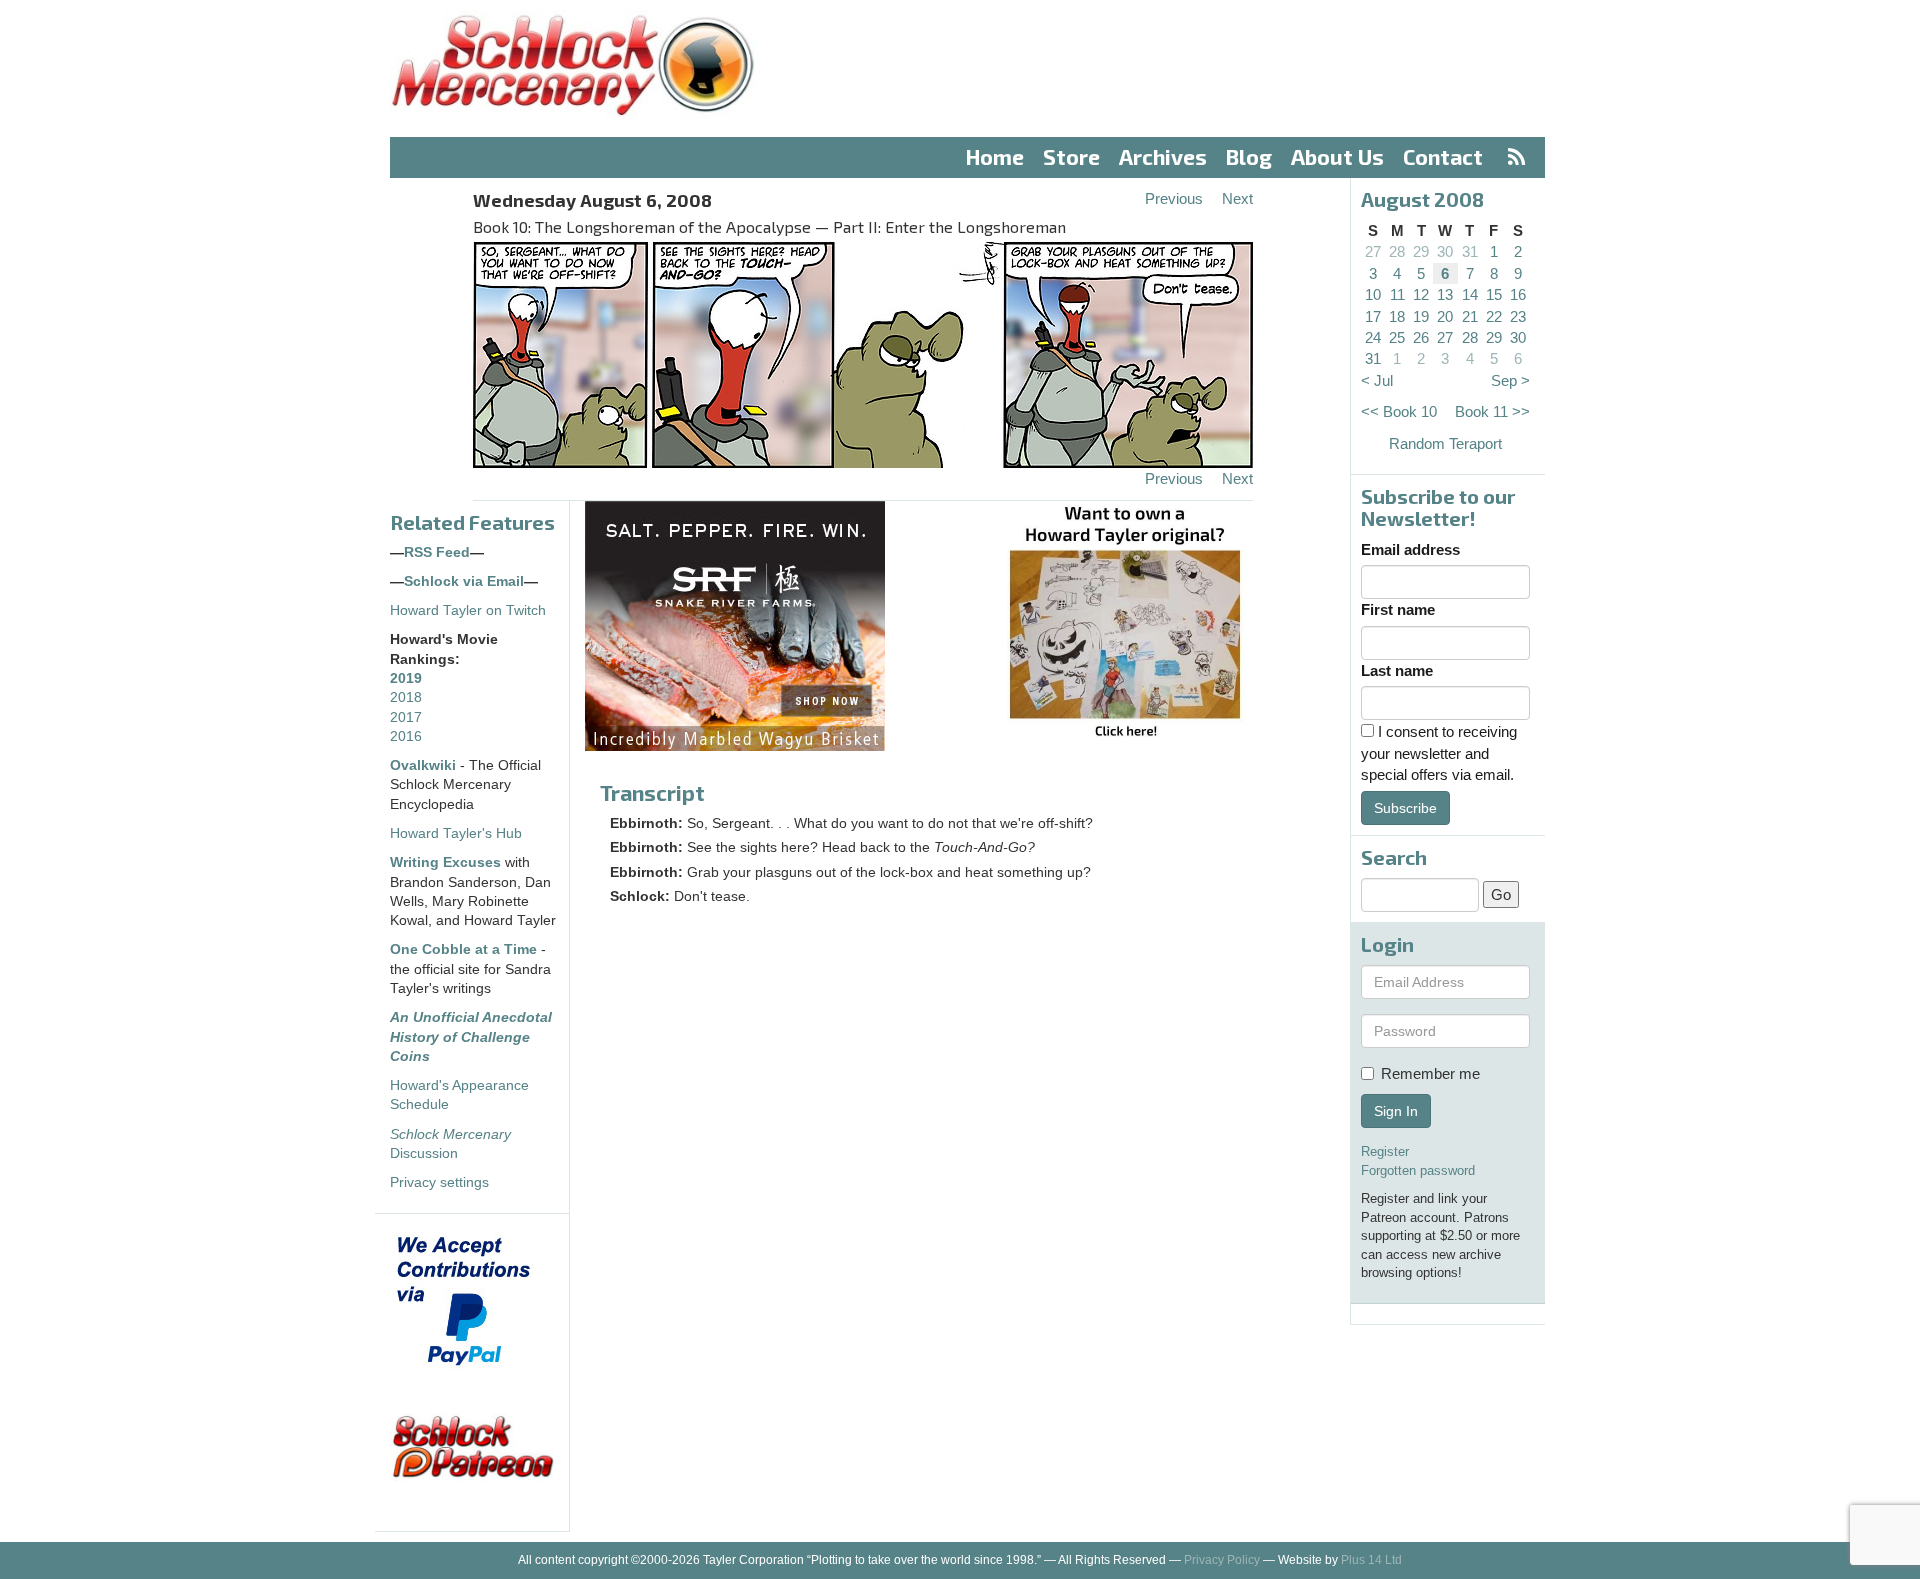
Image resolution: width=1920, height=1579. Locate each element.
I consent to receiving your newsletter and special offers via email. (1439, 753)
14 (1470, 294)
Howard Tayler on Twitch (468, 610)
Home (995, 156)
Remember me (1430, 1073)
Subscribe (1405, 808)
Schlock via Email (464, 581)
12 (1421, 294)
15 (1494, 294)
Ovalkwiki (425, 765)
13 (1445, 294)
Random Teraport (1445, 443)
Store (1071, 156)
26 (1421, 337)
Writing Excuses (445, 862)
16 (1518, 294)
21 (1470, 316)
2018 (406, 697)
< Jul (1377, 380)
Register (1385, 1151)
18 (1397, 316)
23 (1518, 316)
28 (1397, 251)
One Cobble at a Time (463, 949)
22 (1494, 316)
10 (1373, 294)
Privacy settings (439, 1182)
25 (1397, 337)
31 (1470, 251)
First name (1398, 609)
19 (1421, 316)
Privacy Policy (1222, 1560)
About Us (1337, 156)
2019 (406, 678)
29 (1421, 251)
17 (1373, 316)
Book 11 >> (1492, 411)
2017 (406, 717)
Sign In (1396, 1111)
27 (1373, 251)
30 (1445, 251)
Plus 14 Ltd (1371, 1560)
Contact (1443, 156)
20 (1445, 316)
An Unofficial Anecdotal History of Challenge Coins (471, 1037)
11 (1397, 294)
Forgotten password (1418, 1170)
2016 (406, 736)
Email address (1410, 549)
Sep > (1510, 380)
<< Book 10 (1399, 411)
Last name (1397, 670)
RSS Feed (437, 552)
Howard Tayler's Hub (456, 833)
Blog (1249, 156)
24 (1373, 337)
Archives (1163, 156)
